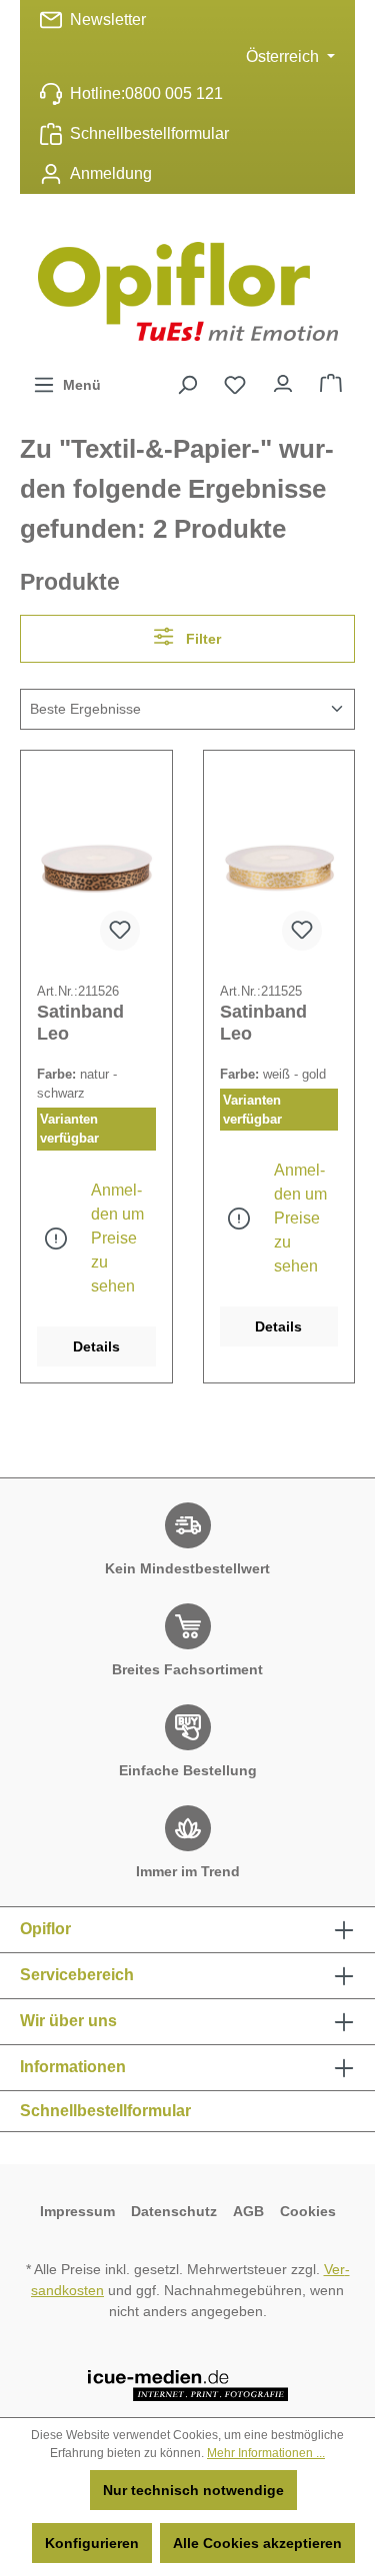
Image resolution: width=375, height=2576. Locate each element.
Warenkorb (331, 379)
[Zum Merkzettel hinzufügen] (120, 931)
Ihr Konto (283, 379)
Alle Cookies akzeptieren (257, 2543)
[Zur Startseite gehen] (187, 291)
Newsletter (108, 19)
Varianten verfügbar (69, 1129)
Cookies (308, 2211)
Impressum (77, 2211)
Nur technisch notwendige (193, 2490)
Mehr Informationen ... (266, 2453)
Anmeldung (111, 173)
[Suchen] (187, 385)
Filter (201, 639)
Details (96, 1346)
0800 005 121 (174, 93)
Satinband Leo (80, 1023)
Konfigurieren (92, 2543)
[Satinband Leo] (96, 867)
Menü (78, 385)
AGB (248, 2211)
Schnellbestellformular (149, 133)
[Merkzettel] (235, 385)
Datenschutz (174, 2211)
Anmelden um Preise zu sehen (117, 1238)
